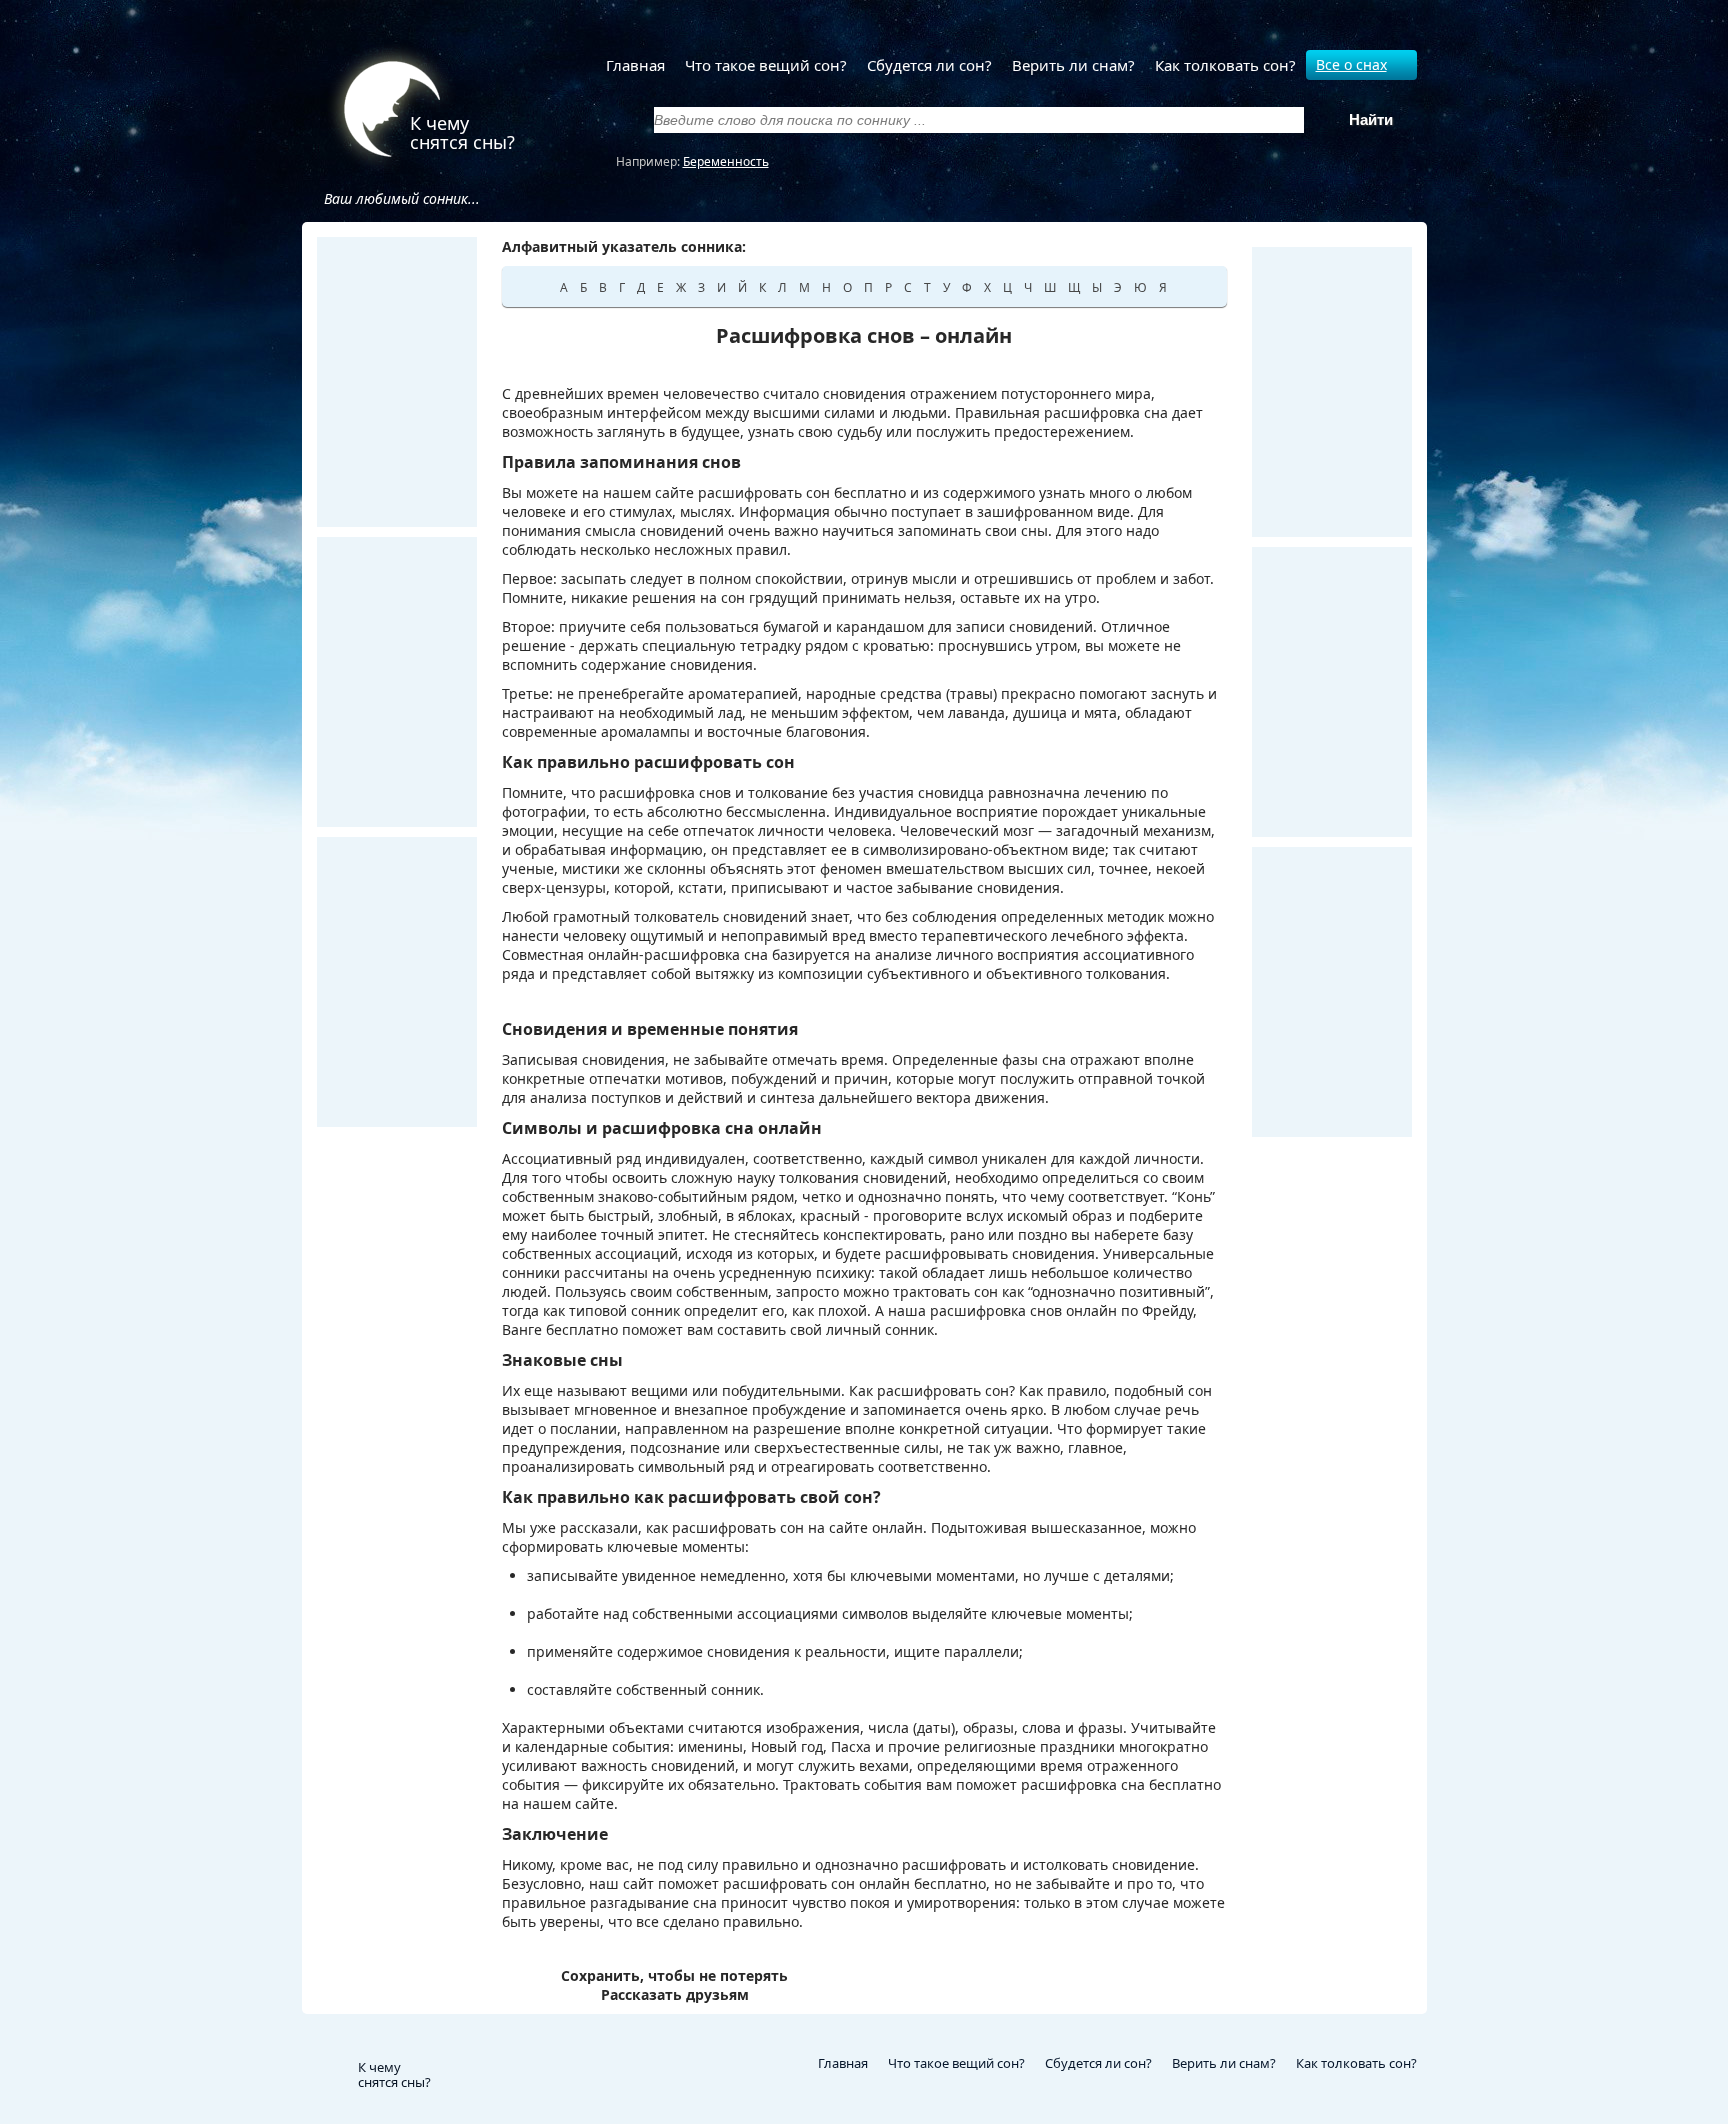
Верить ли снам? (1073, 65)
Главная (635, 65)
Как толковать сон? (1225, 65)
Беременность (726, 161)
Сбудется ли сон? (929, 65)
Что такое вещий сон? (766, 65)
